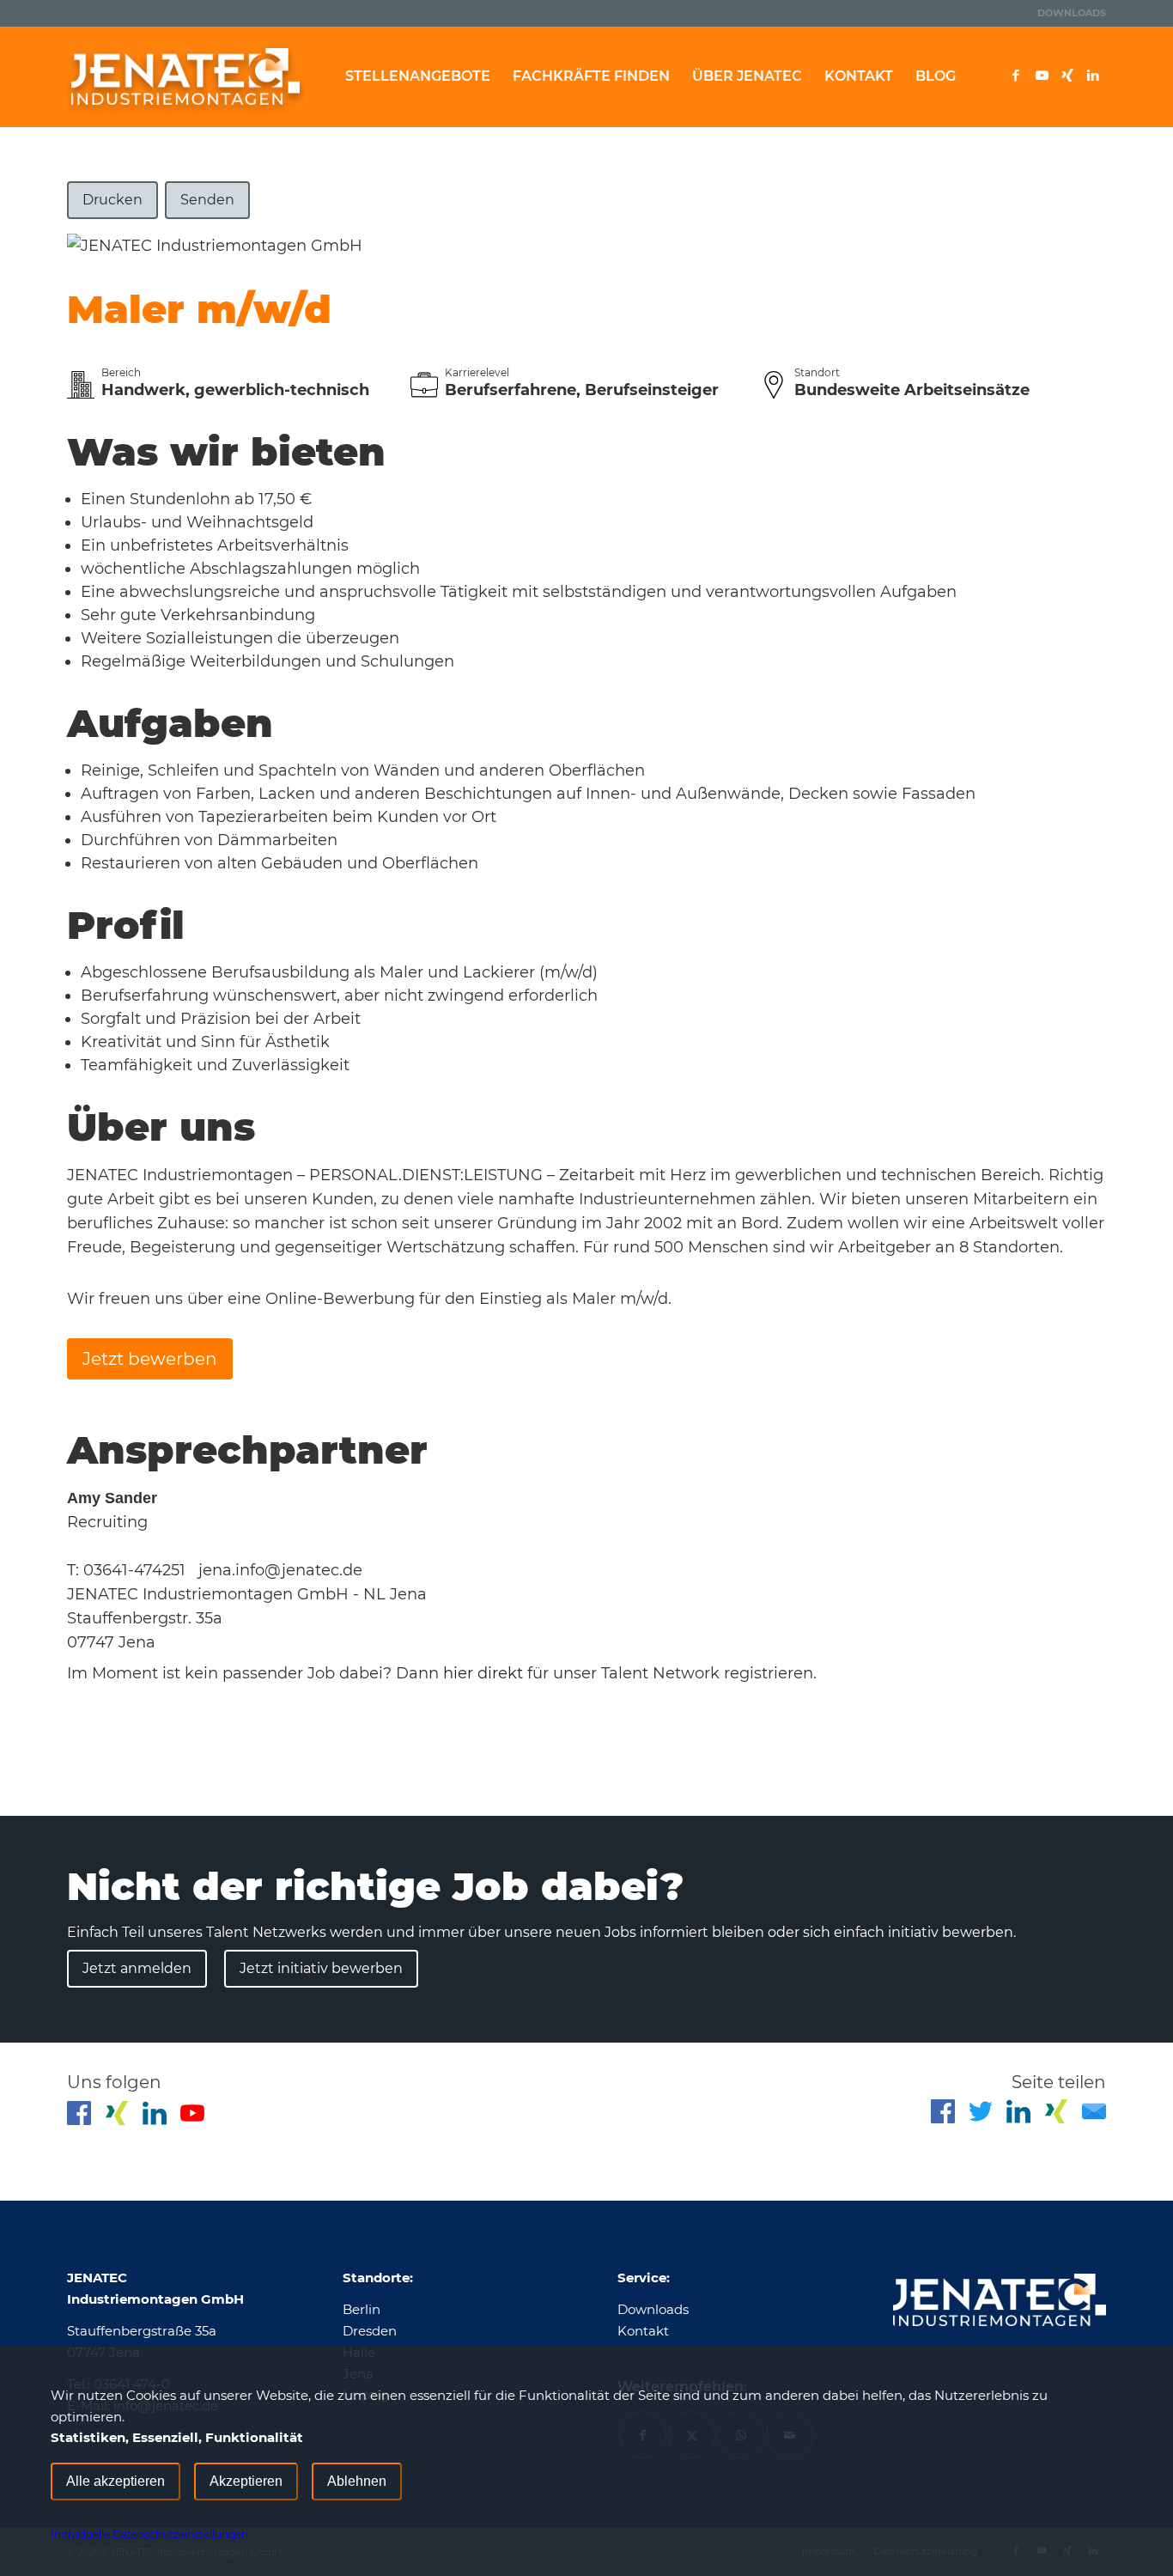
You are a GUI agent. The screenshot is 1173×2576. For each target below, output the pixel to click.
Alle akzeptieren (115, 2481)
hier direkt (485, 1673)
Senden (207, 200)
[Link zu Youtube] (1042, 76)
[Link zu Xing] (1067, 76)
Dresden (370, 2331)
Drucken (112, 200)
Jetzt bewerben (150, 1359)
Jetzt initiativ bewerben (321, 1968)
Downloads (1072, 13)
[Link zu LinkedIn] (1093, 76)
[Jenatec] (185, 76)
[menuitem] (1067, 13)
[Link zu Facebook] (1016, 76)
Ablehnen (357, 2481)
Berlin (362, 2309)
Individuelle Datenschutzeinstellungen (149, 2534)
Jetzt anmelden (137, 1968)
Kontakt (643, 2331)
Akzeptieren (246, 2481)
